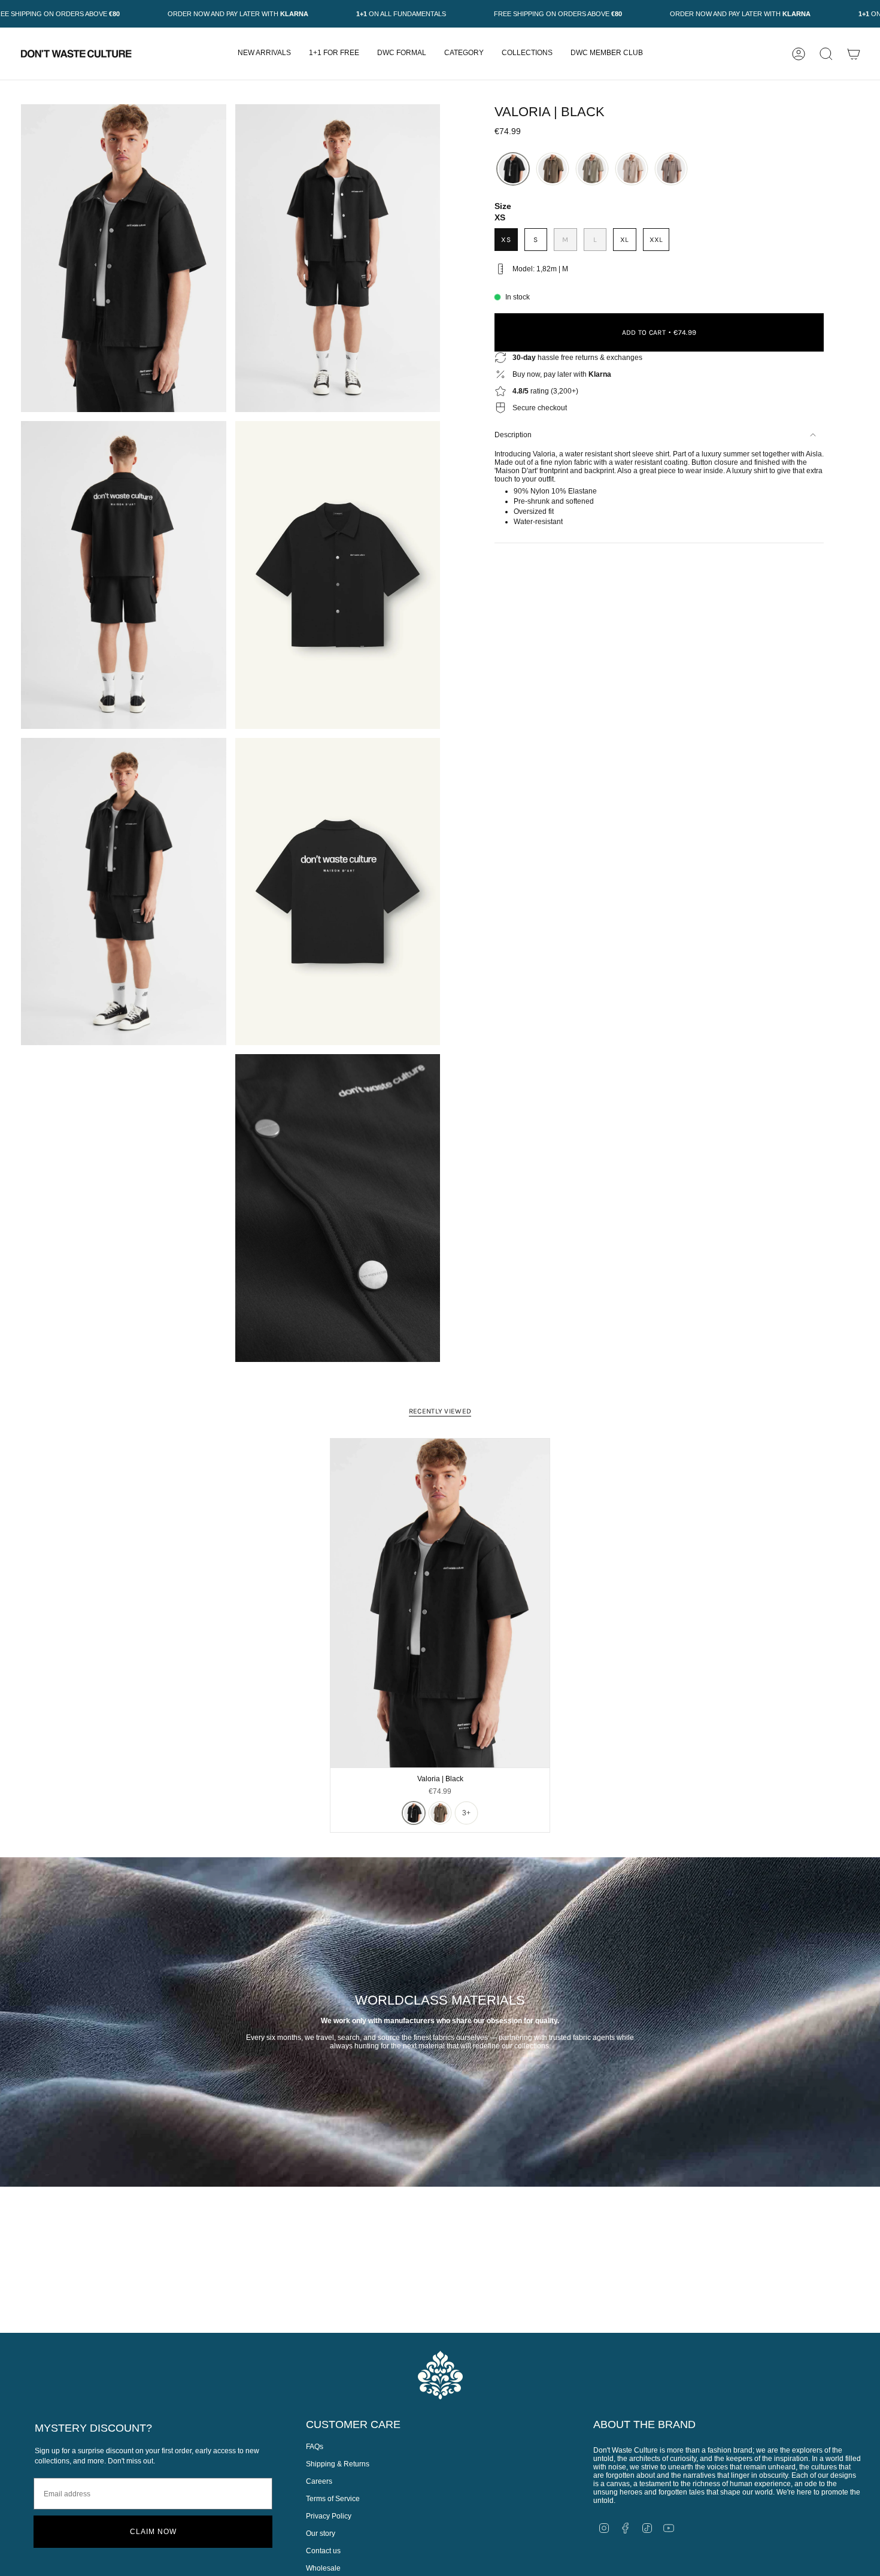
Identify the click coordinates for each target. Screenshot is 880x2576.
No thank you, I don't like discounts (594, 1415)
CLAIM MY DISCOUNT (594, 1382)
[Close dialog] (6, 6)
